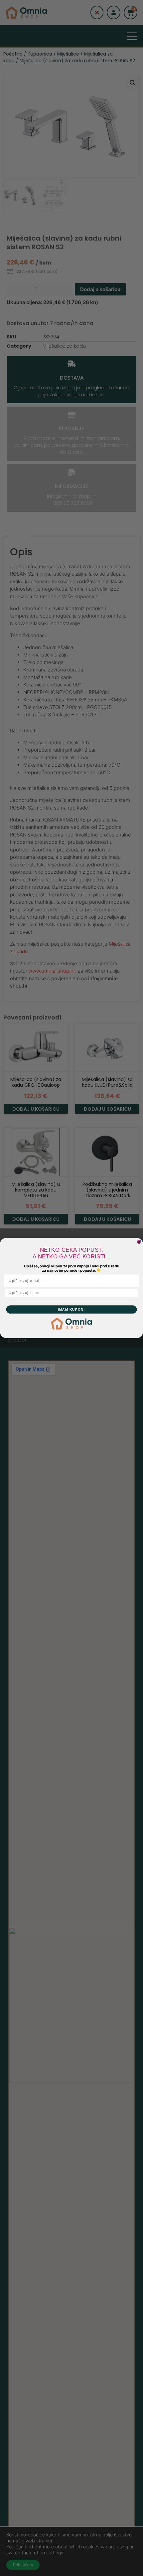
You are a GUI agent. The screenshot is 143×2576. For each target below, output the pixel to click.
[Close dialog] (139, 1242)
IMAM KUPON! (71, 1309)
